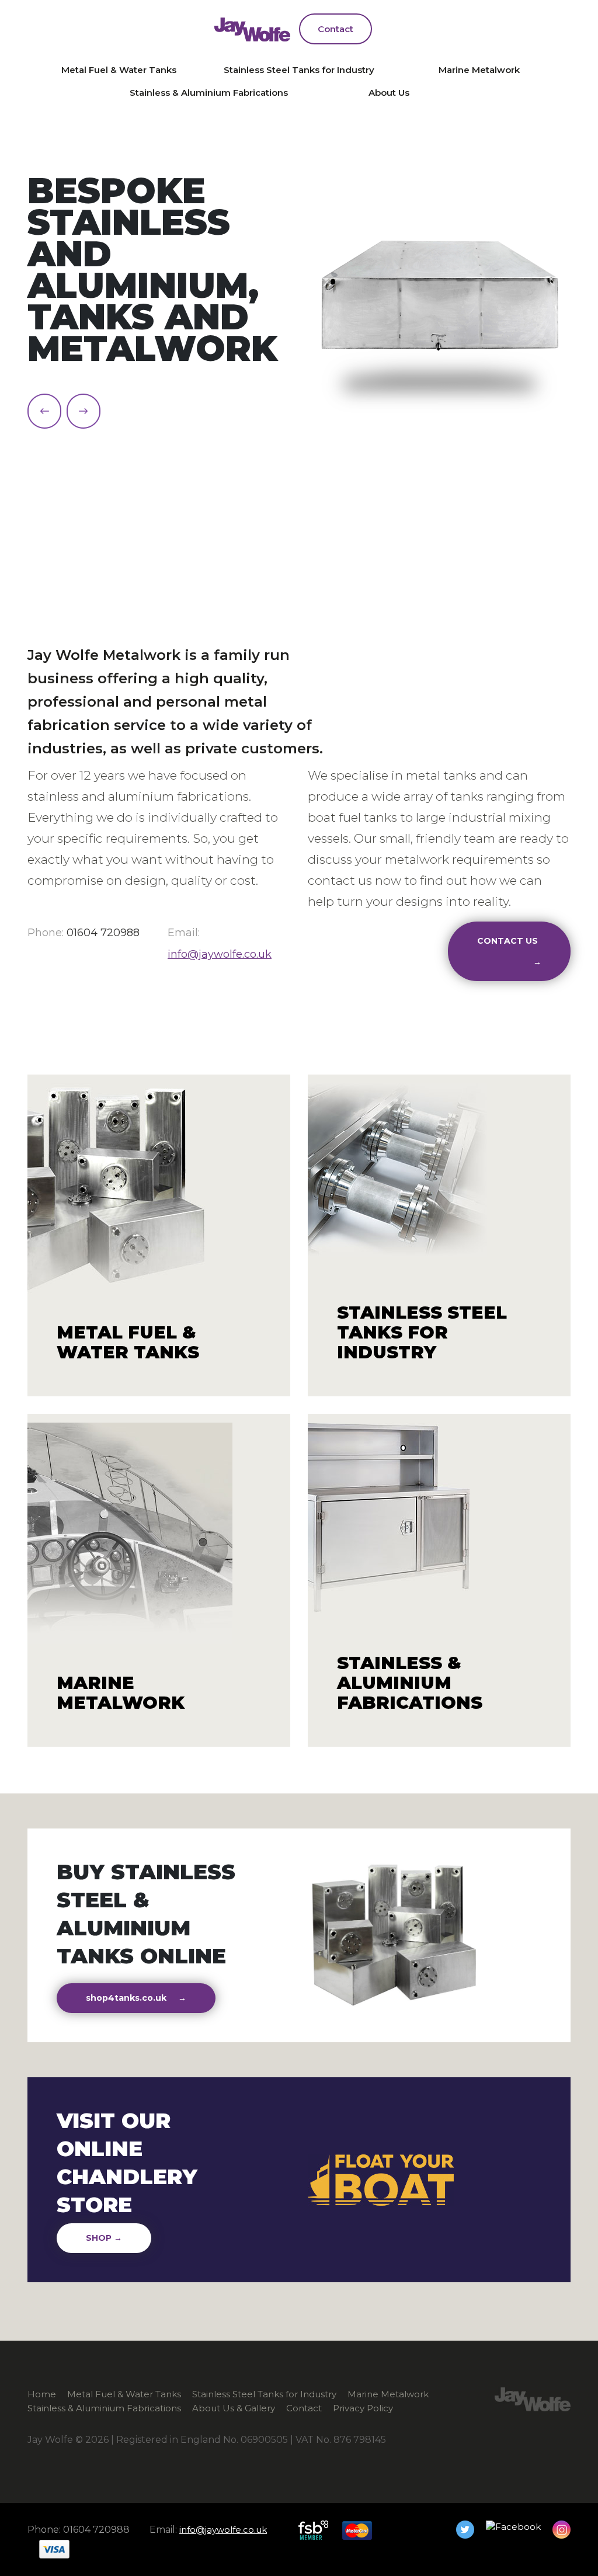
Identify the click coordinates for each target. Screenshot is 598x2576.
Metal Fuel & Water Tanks (119, 70)
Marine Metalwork (479, 70)
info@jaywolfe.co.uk (220, 954)
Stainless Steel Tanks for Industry (299, 70)
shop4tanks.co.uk (136, 1998)
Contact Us (509, 951)
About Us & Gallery (234, 2408)
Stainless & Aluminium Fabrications (209, 93)
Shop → (104, 2238)
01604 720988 (103, 933)
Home (42, 2394)
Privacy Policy (363, 2408)
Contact (335, 29)
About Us (389, 93)
